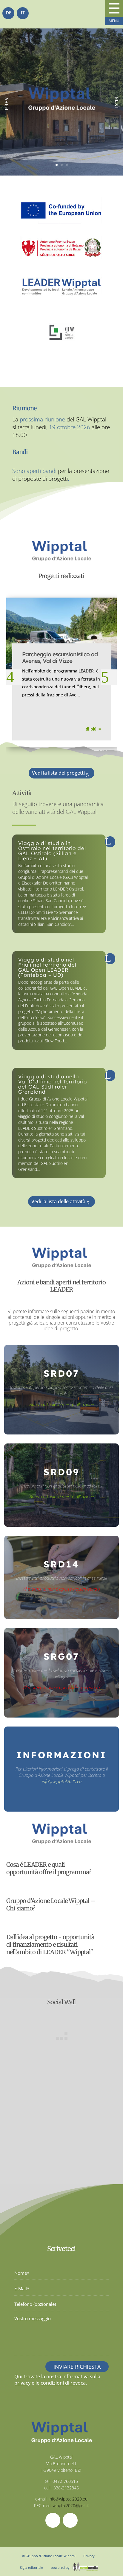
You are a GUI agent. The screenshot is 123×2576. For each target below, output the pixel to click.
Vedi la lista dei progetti (58, 773)
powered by (61, 2567)
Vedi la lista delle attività (58, 1201)
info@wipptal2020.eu (62, 1781)
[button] (14, 677)
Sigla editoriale (31, 2567)
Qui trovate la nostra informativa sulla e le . (57, 2380)
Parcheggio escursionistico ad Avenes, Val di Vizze (60, 657)
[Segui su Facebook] (53, 2520)
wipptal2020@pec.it (71, 2505)
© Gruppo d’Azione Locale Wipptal (49, 2556)
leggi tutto (63, 846)
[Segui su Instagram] (70, 2520)
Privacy (89, 2556)
